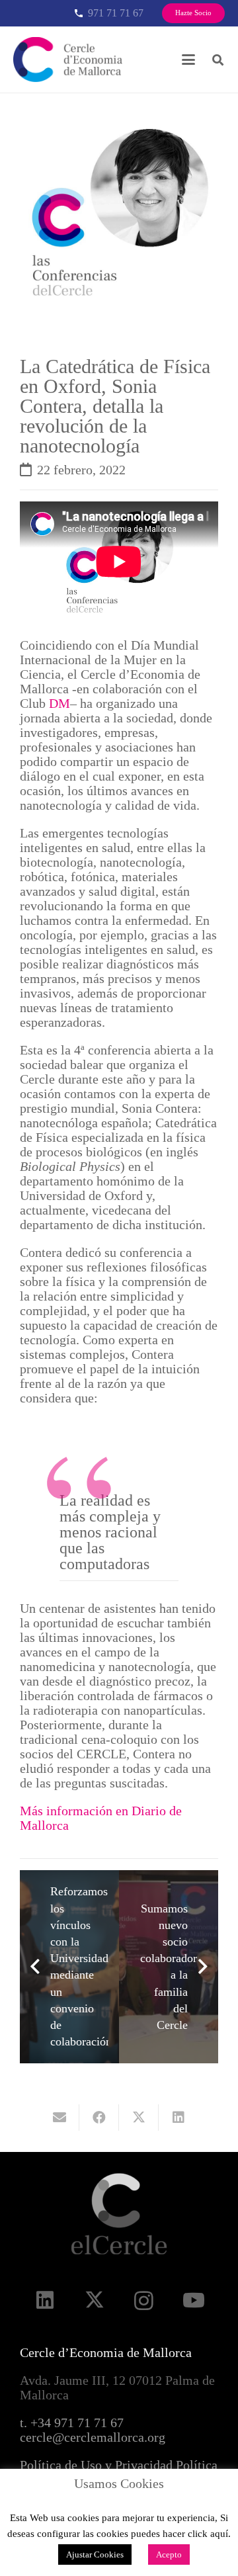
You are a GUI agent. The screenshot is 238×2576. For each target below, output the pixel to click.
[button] (188, 60)
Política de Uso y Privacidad (96, 2465)
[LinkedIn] (45, 2300)
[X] (94, 2300)
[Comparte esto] (99, 2118)
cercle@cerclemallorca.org (93, 2437)
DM (59, 703)
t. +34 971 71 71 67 (72, 2423)
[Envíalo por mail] (59, 2118)
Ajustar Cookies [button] (95, 2555)
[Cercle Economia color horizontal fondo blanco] (68, 60)
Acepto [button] (169, 2555)
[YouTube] (193, 2300)
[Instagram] (144, 2300)
